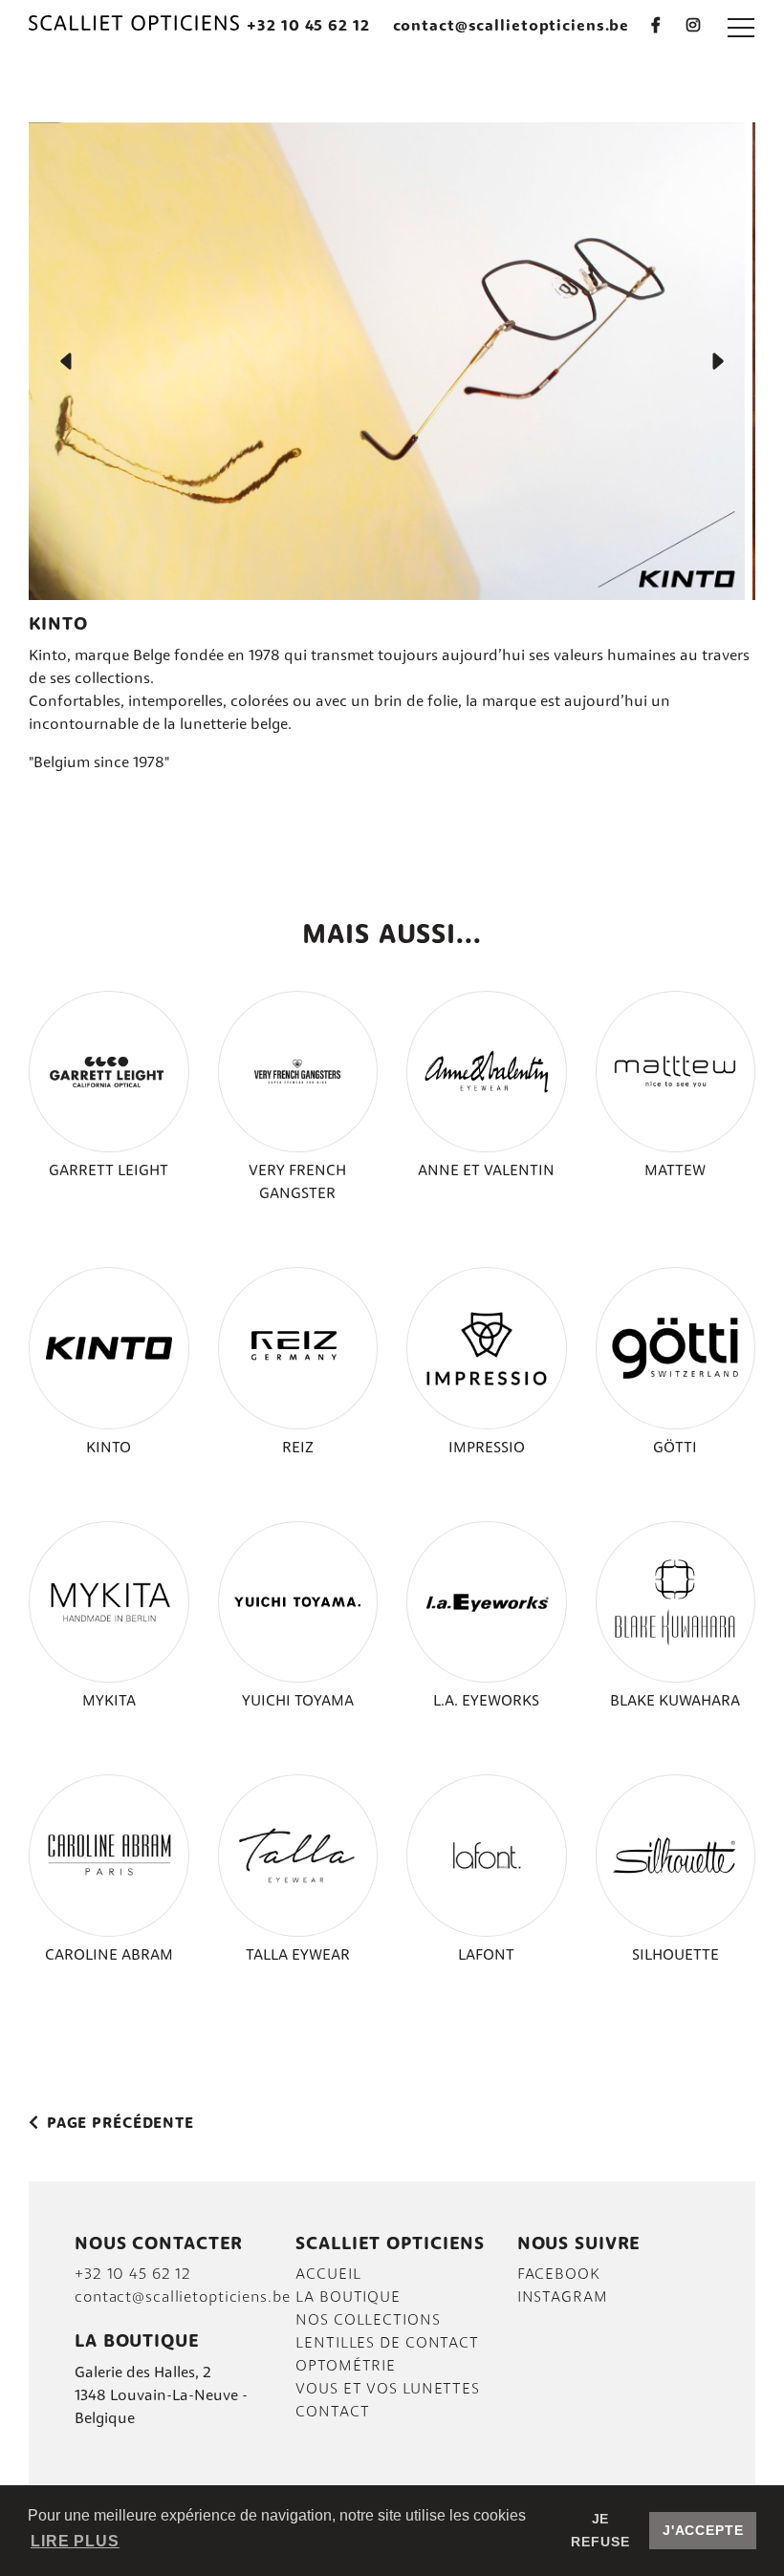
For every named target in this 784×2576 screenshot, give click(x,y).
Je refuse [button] (600, 2530)
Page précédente (118, 2124)
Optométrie (346, 2367)
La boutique (348, 2298)
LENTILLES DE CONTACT (387, 2344)
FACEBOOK (559, 2275)
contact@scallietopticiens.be (512, 27)
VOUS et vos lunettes (388, 2390)
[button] (741, 27)
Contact (332, 2413)
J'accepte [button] (703, 2530)
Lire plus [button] (75, 2541)
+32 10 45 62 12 (308, 27)
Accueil (328, 2275)
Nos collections (368, 2321)
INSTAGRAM (563, 2298)
